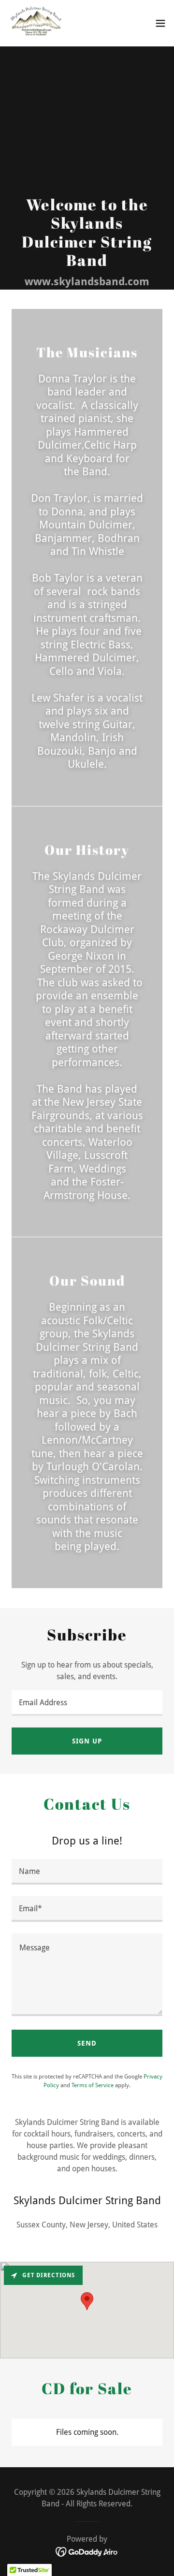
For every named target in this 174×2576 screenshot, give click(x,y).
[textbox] (87, 1703)
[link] (37, 23)
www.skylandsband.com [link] (87, 282)
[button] (160, 23)
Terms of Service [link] (93, 2085)
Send (87, 2043)
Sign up (87, 1741)
